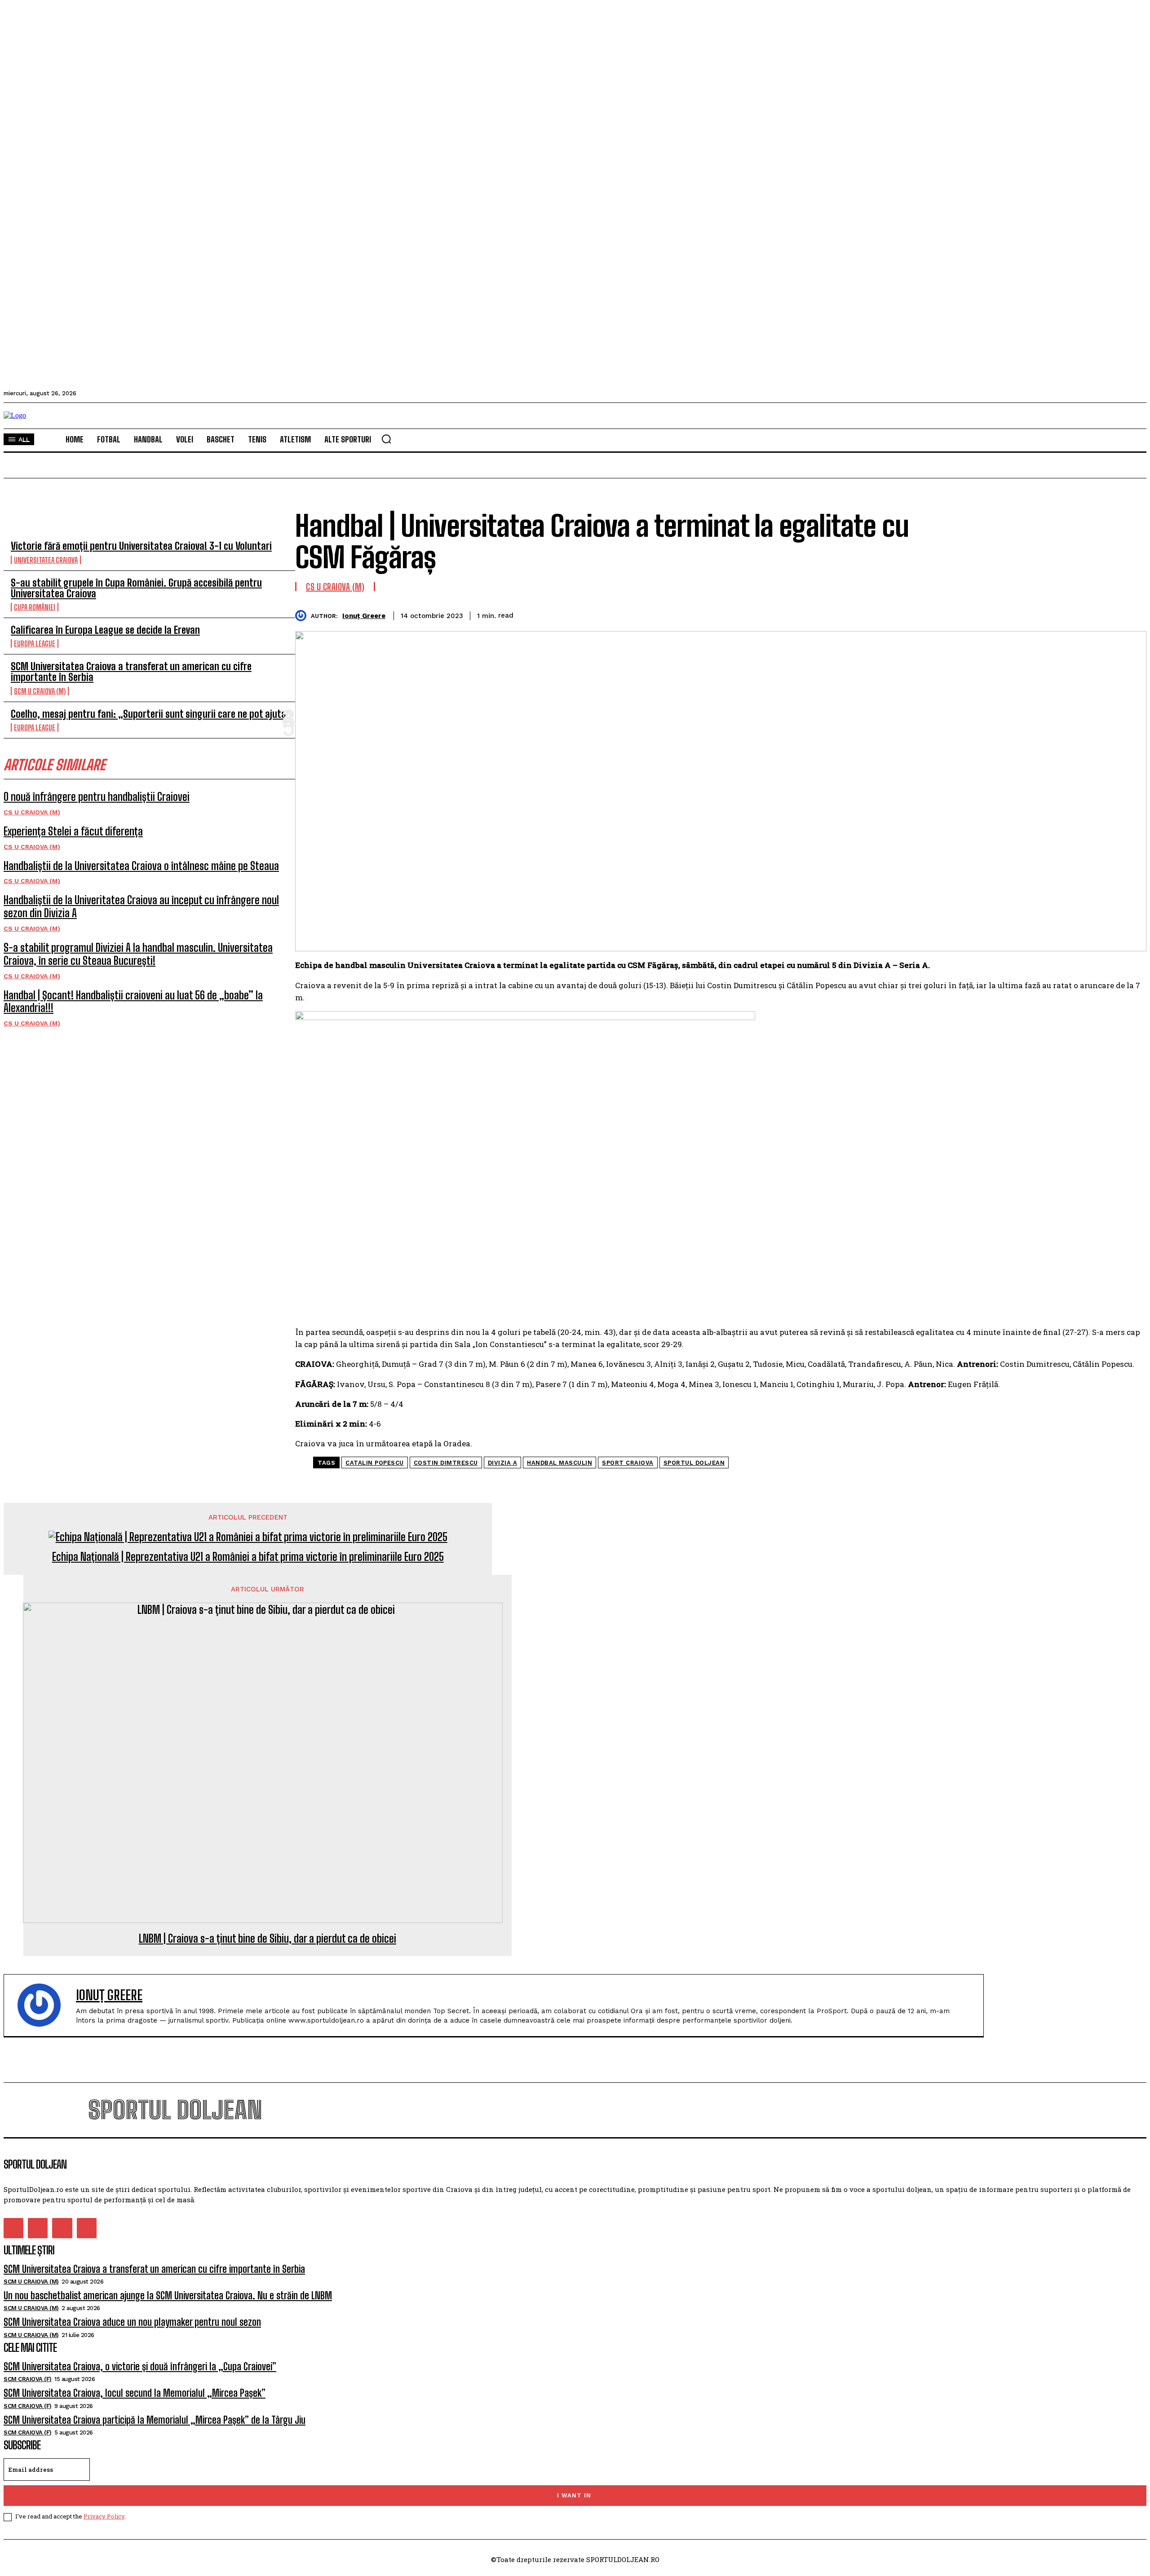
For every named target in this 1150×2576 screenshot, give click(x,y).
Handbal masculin (560, 1463)
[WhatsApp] (1098, 614)
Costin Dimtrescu (446, 1463)
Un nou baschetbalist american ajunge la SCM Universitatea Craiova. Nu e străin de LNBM (168, 2295)
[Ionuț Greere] (303, 616)
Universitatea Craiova (46, 560)
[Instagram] (38, 2228)
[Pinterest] (1066, 614)
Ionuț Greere (364, 616)
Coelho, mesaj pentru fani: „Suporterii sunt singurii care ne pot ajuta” (151, 714)
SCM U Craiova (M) (40, 691)
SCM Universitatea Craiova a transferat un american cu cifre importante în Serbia (131, 672)
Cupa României (35, 607)
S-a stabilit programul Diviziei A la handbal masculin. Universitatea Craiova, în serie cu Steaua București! (138, 954)
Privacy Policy (104, 2516)
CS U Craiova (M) (32, 812)
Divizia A (503, 1463)
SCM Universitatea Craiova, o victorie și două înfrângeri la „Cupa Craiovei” (140, 2366)
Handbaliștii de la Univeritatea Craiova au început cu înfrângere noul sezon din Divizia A (141, 906)
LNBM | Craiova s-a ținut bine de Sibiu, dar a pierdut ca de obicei (268, 1939)
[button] (386, 439)
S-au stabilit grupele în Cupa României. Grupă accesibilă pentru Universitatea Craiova (136, 588)
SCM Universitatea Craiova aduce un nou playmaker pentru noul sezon (132, 2322)
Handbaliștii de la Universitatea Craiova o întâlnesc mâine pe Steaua (141, 866)
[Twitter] (1034, 614)
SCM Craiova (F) (28, 2379)
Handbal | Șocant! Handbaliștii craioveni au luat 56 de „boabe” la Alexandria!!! (133, 1002)
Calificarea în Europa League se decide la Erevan (105, 630)
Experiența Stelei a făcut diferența (73, 831)
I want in (574, 2495)
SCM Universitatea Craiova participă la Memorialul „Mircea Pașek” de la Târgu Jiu (155, 2420)
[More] (1131, 614)
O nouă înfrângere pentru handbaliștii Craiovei (97, 797)
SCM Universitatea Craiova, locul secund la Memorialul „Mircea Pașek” (135, 2393)
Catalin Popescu (375, 1463)
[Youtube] (87, 2228)
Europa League (35, 643)
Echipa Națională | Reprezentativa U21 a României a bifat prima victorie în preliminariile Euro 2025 (248, 1557)
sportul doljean (694, 1463)
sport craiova (628, 1463)
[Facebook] (1001, 614)
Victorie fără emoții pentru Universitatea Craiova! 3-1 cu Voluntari (141, 546)
